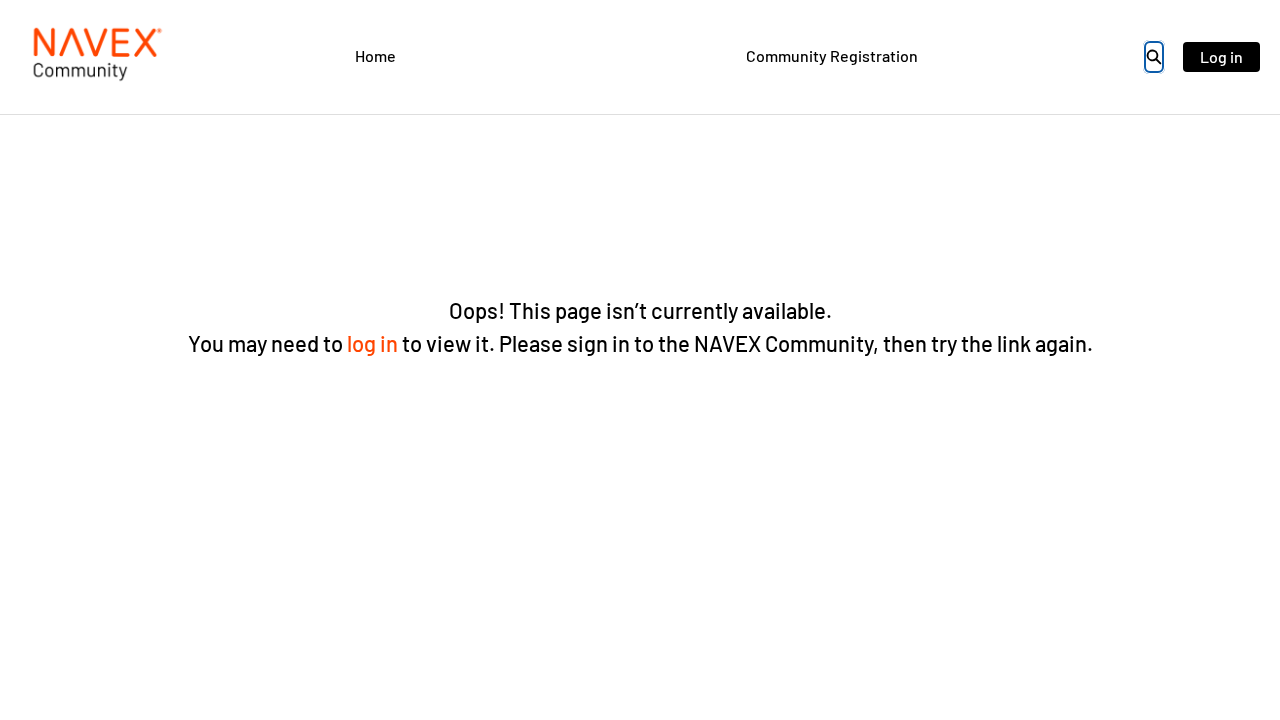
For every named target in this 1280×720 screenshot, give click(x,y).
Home (375, 55)
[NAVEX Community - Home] (95, 57)
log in (372, 343)
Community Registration (832, 55)
